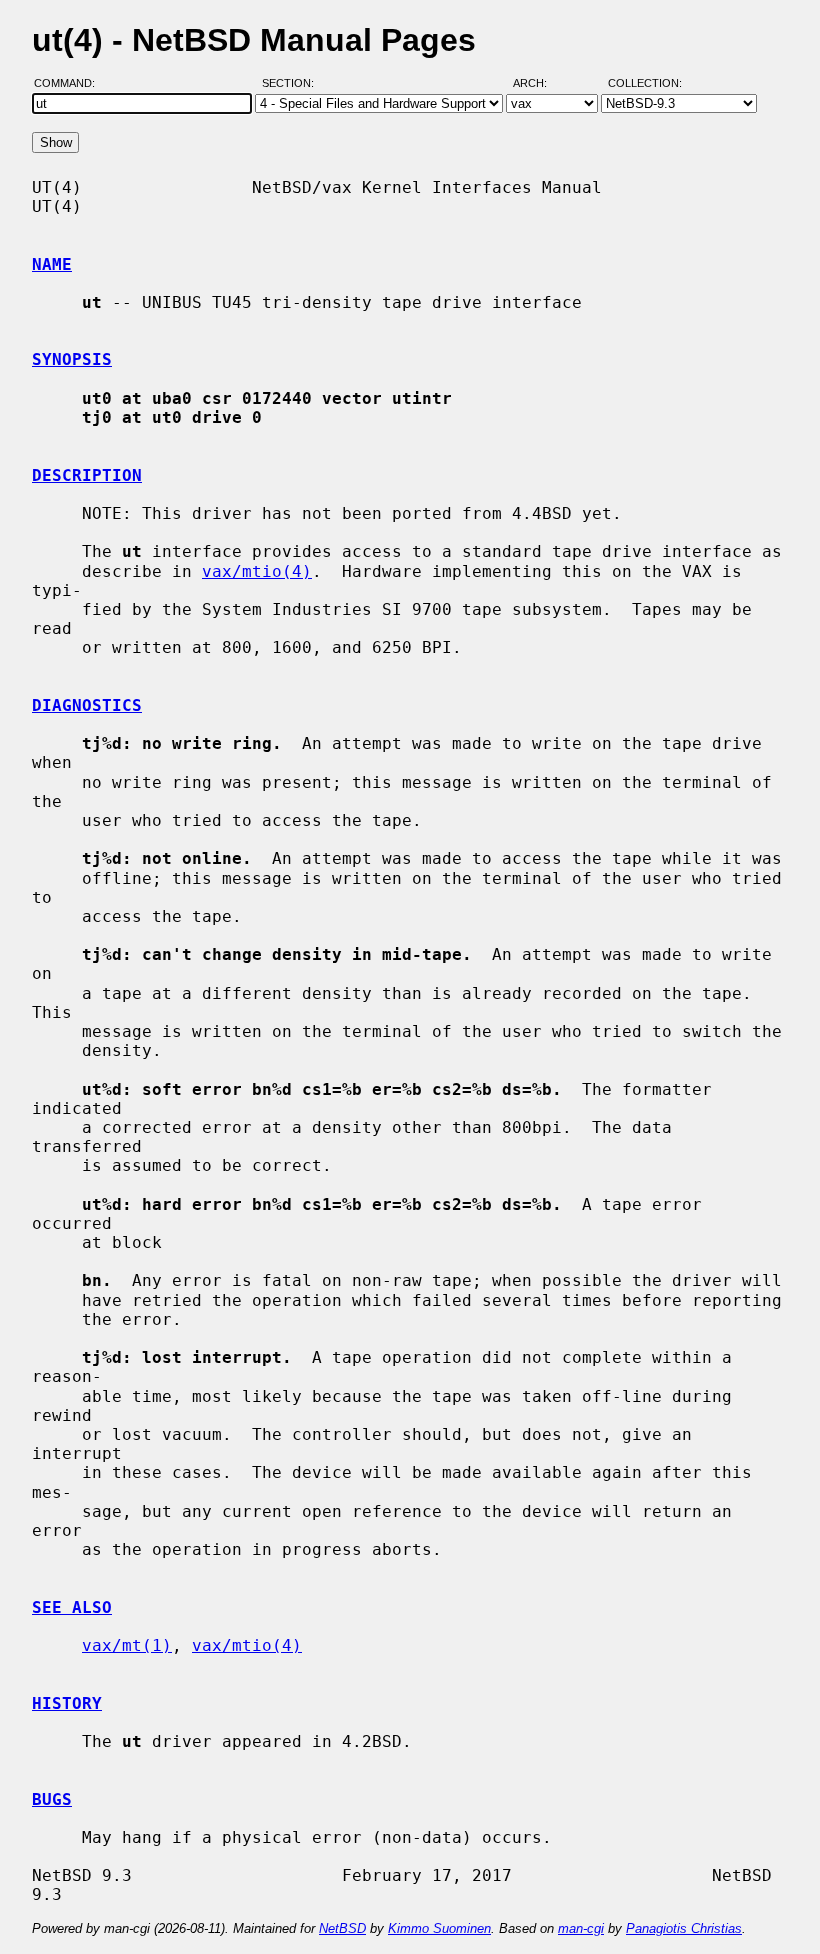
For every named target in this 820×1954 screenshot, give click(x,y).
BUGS (52, 1799)
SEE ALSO (72, 1607)
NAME (52, 264)
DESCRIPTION (87, 475)
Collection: (645, 83)
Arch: (539, 83)
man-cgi (581, 1928)
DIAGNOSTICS (87, 705)
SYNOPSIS (72, 359)
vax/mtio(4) (257, 571)
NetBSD (342, 1928)
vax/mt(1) (127, 1645)
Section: (292, 83)
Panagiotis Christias (684, 1928)
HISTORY (67, 1703)
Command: (70, 83)
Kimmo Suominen (439, 1928)
